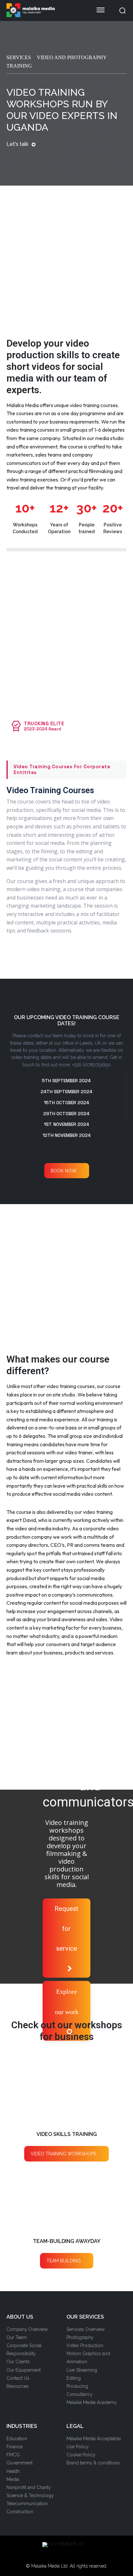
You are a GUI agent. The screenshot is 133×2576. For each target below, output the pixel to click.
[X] (72, 2556)
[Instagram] (51, 2556)
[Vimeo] (82, 2556)
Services (19, 57)
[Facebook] (41, 2556)
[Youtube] (92, 2556)
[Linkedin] (61, 2556)
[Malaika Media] (45, 10)
